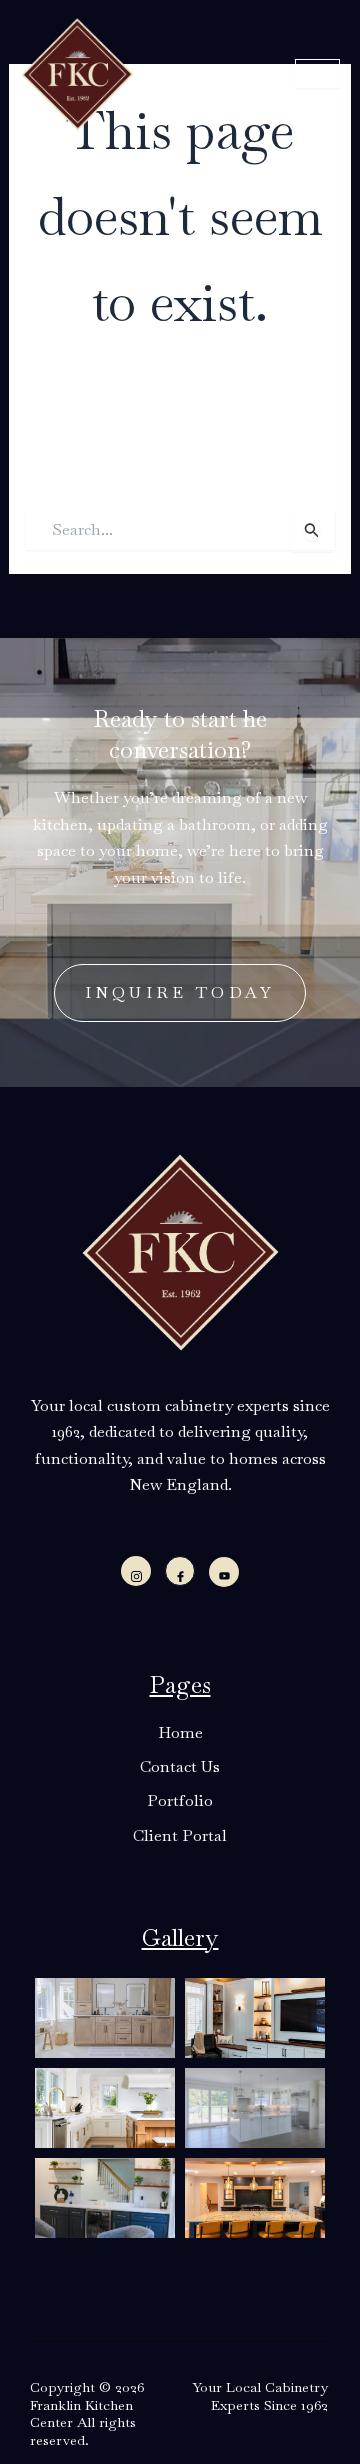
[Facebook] (180, 1571)
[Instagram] (136, 1571)
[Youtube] (224, 1572)
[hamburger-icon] (317, 73)
